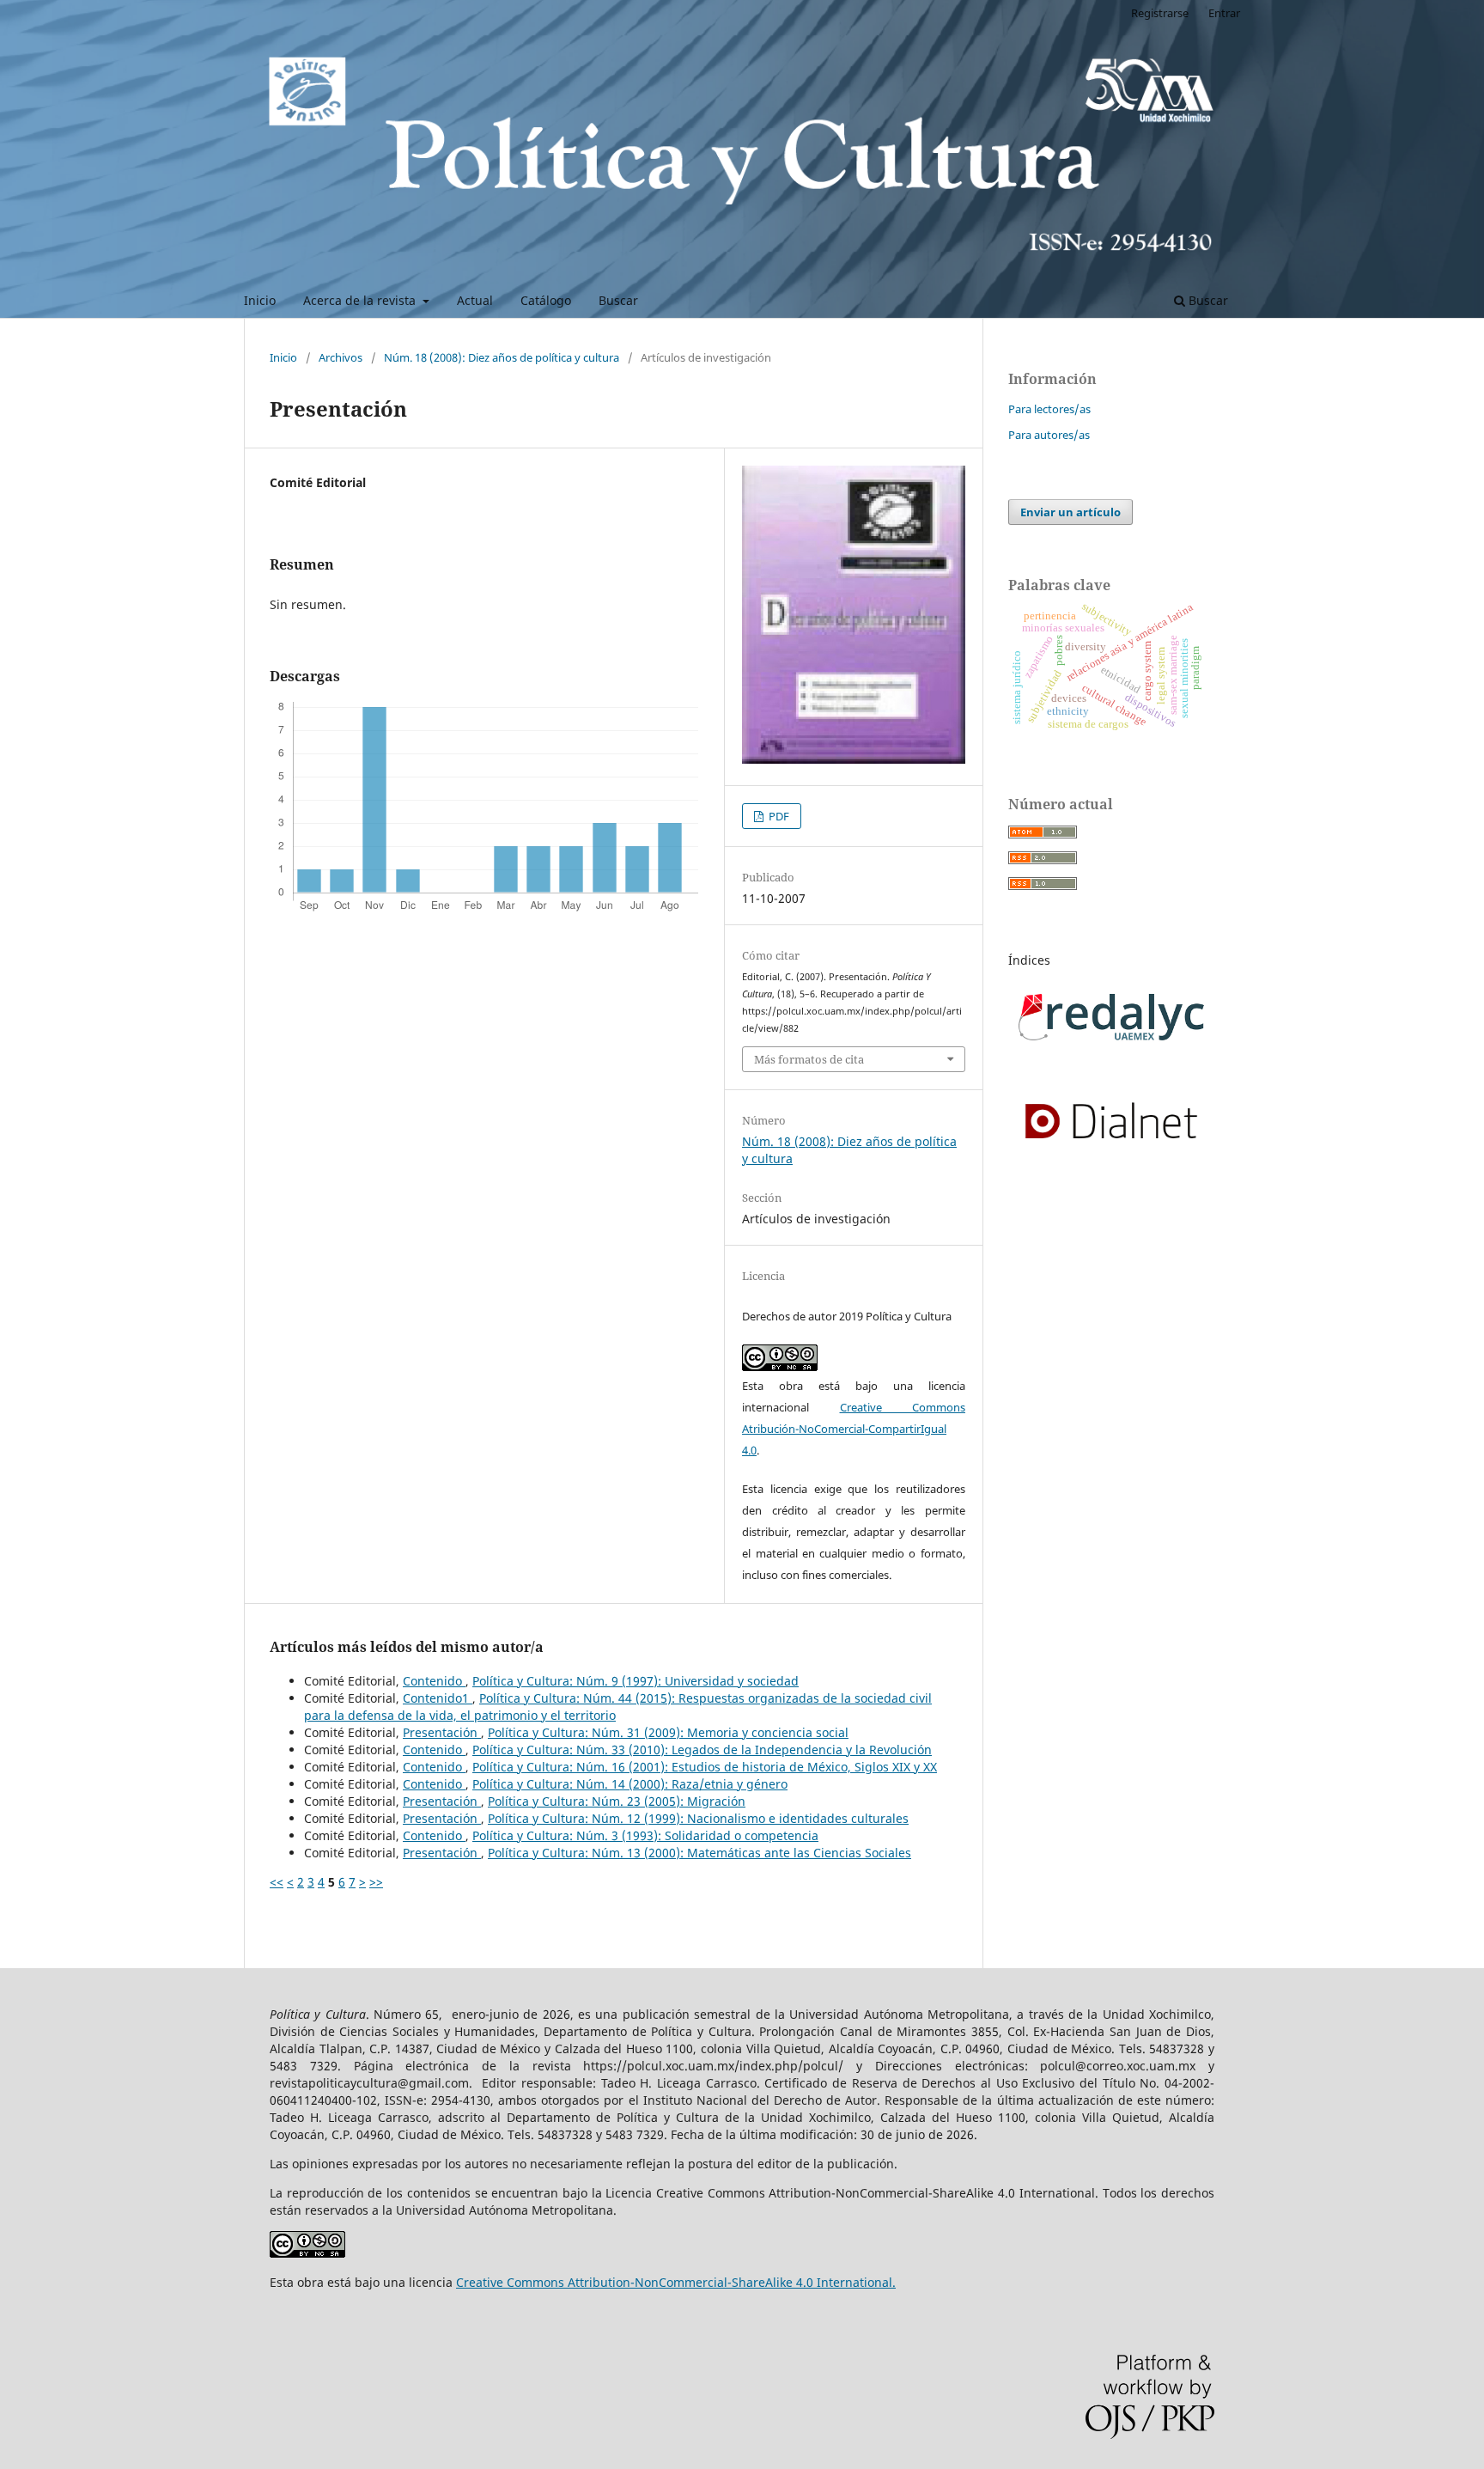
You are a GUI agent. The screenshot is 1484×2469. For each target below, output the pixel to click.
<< (277, 1882)
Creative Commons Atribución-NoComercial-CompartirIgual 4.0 (854, 1429)
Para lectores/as (1049, 409)
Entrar (1224, 13)
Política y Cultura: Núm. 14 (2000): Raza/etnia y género (630, 1784)
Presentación (442, 1732)
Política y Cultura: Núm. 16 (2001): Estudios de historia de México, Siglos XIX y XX (705, 1767)
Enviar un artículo (1070, 512)
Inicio (260, 300)
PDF (778, 816)
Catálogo (546, 300)
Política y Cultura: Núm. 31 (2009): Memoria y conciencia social (668, 1732)
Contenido (434, 1681)
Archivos (341, 357)
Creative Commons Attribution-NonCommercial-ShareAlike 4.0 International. (676, 2282)
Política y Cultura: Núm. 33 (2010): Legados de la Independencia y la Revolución (702, 1750)
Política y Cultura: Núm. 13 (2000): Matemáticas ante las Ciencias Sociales (699, 1853)
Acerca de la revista (361, 300)
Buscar (618, 300)
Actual (475, 300)
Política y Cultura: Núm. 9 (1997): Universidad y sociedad (636, 1681)
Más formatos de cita (809, 1059)
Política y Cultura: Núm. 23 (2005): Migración (617, 1801)
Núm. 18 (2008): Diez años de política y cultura (502, 357)
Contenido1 (438, 1698)
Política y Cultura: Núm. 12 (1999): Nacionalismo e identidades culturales (698, 1818)
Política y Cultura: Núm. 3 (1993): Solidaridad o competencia (645, 1835)
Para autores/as (1049, 435)
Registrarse (1160, 13)
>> (376, 1882)
